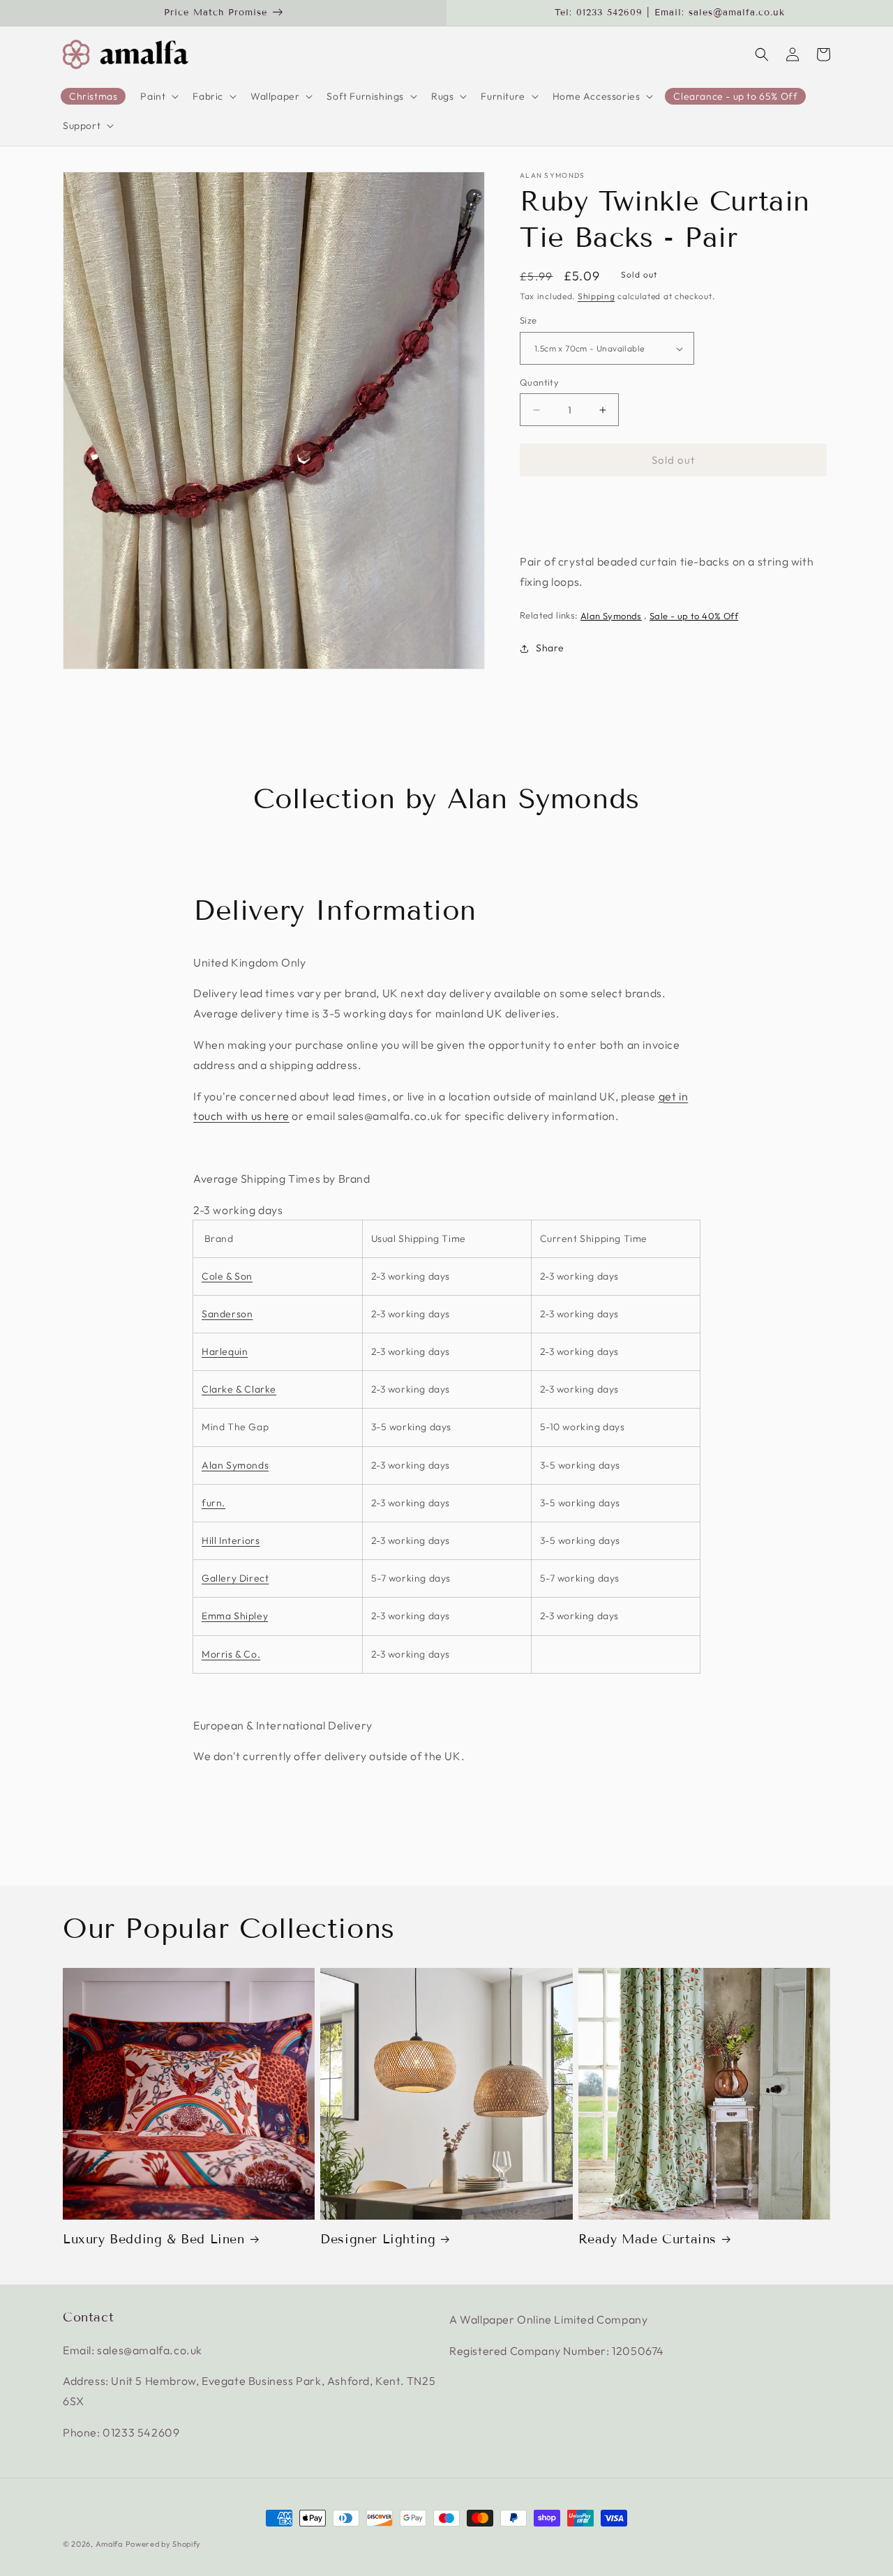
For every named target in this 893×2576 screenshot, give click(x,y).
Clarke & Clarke (239, 1389)
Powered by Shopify (164, 2544)
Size (528, 321)
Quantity (539, 382)
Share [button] (550, 649)
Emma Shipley (235, 1616)
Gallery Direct (235, 1578)
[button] (158, 96)
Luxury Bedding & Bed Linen (154, 2239)
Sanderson (227, 1314)
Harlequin (225, 1351)
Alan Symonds (553, 176)
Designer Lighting (378, 2239)
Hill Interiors (231, 1540)
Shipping (596, 296)
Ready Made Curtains (647, 2239)
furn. (213, 1503)
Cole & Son (227, 1276)
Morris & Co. (231, 1654)
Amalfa (109, 2544)
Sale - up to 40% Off (694, 616)
